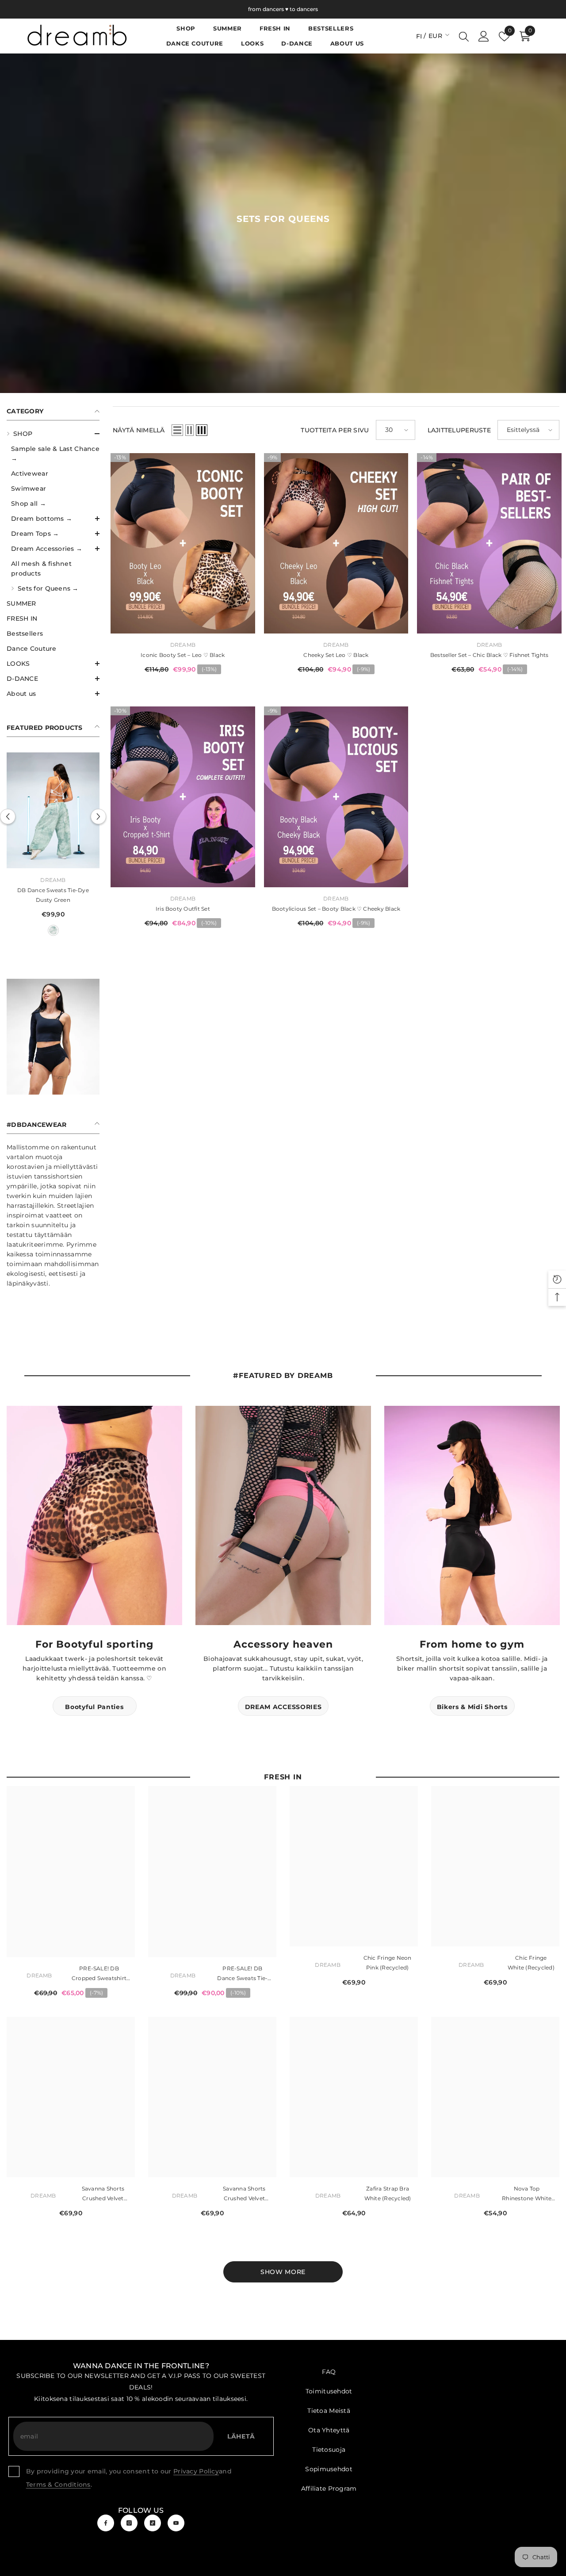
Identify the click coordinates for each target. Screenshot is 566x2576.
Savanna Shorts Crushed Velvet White (244, 2202)
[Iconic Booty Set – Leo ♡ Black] (183, 543)
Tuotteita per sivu (335, 430)
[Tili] (484, 36)
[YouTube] (176, 2530)
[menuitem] (53, 511)
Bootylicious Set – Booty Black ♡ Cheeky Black (336, 909)
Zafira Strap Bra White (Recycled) (388, 2201)
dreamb (53, 887)
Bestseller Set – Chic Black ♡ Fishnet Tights (490, 655)
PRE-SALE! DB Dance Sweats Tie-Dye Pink (53, 903)
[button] (53, 434)
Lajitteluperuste (459, 430)
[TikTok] (153, 2530)
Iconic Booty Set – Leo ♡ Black (183, 655)
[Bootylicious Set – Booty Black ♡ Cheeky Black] (336, 797)
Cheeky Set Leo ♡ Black (336, 655)
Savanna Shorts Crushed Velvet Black (103, 2202)
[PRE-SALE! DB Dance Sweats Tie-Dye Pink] (53, 814)
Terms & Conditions (58, 2492)
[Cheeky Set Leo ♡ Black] (336, 543)
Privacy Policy (196, 2479)
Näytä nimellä (139, 430)
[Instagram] (129, 2530)
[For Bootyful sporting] (94, 1523)
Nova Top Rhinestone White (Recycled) (527, 2202)
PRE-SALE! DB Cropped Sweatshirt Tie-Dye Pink (99, 1982)
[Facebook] (106, 2530)
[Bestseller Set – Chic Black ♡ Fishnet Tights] (489, 543)
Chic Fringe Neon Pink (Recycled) (388, 1970)
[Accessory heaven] (283, 1523)
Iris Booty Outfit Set (183, 909)
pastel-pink (53, 938)
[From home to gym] (472, 1523)
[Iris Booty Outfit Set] (183, 797)
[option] (53, 851)
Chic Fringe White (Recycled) (531, 1970)
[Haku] (464, 36)
